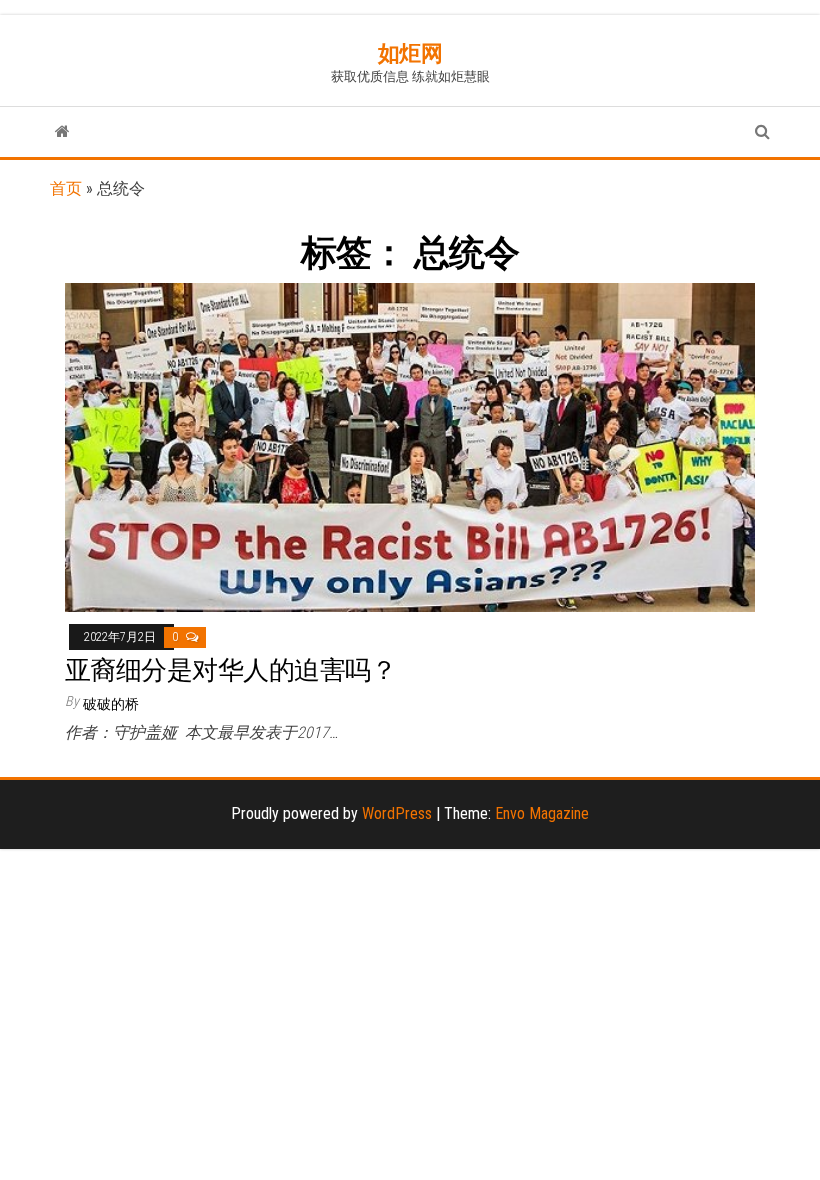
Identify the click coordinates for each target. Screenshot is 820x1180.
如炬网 (410, 53)
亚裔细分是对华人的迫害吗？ (230, 670)
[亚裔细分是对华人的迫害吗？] (410, 446)
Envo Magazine (542, 813)
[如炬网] (62, 132)
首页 (66, 188)
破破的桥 (111, 704)
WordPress (397, 813)
